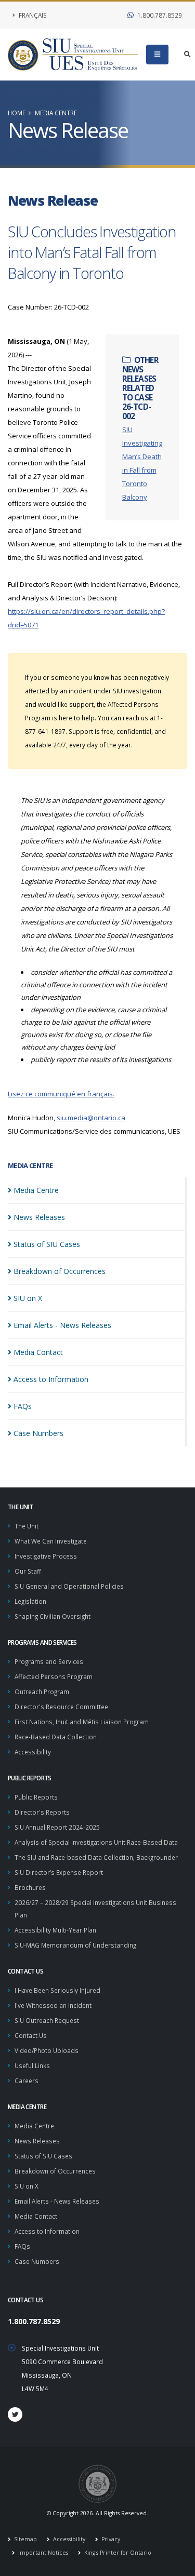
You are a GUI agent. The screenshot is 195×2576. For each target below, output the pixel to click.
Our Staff (28, 1571)
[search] (187, 55)
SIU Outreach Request (47, 2020)
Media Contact (36, 2216)
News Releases (37, 2141)
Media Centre (56, 113)
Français (32, 15)
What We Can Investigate (51, 1541)
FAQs (22, 2246)
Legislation (30, 1601)
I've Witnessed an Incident (53, 2005)
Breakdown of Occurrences (55, 2171)
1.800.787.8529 (159, 15)
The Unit (27, 1526)
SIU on (28, 1298)
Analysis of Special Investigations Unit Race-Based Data (96, 1842)
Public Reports (36, 1797)
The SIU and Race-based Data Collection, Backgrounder (96, 1857)
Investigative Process (46, 1556)
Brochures (30, 1887)
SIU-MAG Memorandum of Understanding (75, 1945)
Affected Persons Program (54, 1676)
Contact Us (31, 2035)
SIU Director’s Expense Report (59, 1872)
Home (17, 113)
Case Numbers (37, 2261)
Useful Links (32, 2065)
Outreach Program (42, 1692)
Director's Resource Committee (61, 1707)
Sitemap (25, 2539)
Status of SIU (47, 1244)
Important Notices (42, 2553)
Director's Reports (42, 1812)
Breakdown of (60, 1271)
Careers (27, 2081)
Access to (51, 1379)
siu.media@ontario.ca (91, 1118)
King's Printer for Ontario (117, 2553)
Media (36, 1190)
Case (38, 1433)
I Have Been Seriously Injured (57, 1990)
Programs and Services (49, 1661)
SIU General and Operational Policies (69, 1586)
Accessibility (33, 1752)
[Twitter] (15, 2414)
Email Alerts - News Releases (57, 2201)
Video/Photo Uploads (47, 2050)
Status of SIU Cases (43, 2156)
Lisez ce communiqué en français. (61, 1094)
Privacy (110, 2539)
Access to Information (47, 2231)
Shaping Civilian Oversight (53, 1616)
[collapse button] (157, 55)
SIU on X (27, 2186)
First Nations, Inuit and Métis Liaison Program (82, 1722)
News (39, 1217)
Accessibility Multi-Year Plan (55, 1930)
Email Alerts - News (62, 1325)
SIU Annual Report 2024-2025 (57, 1827)
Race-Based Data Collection (56, 1737)
